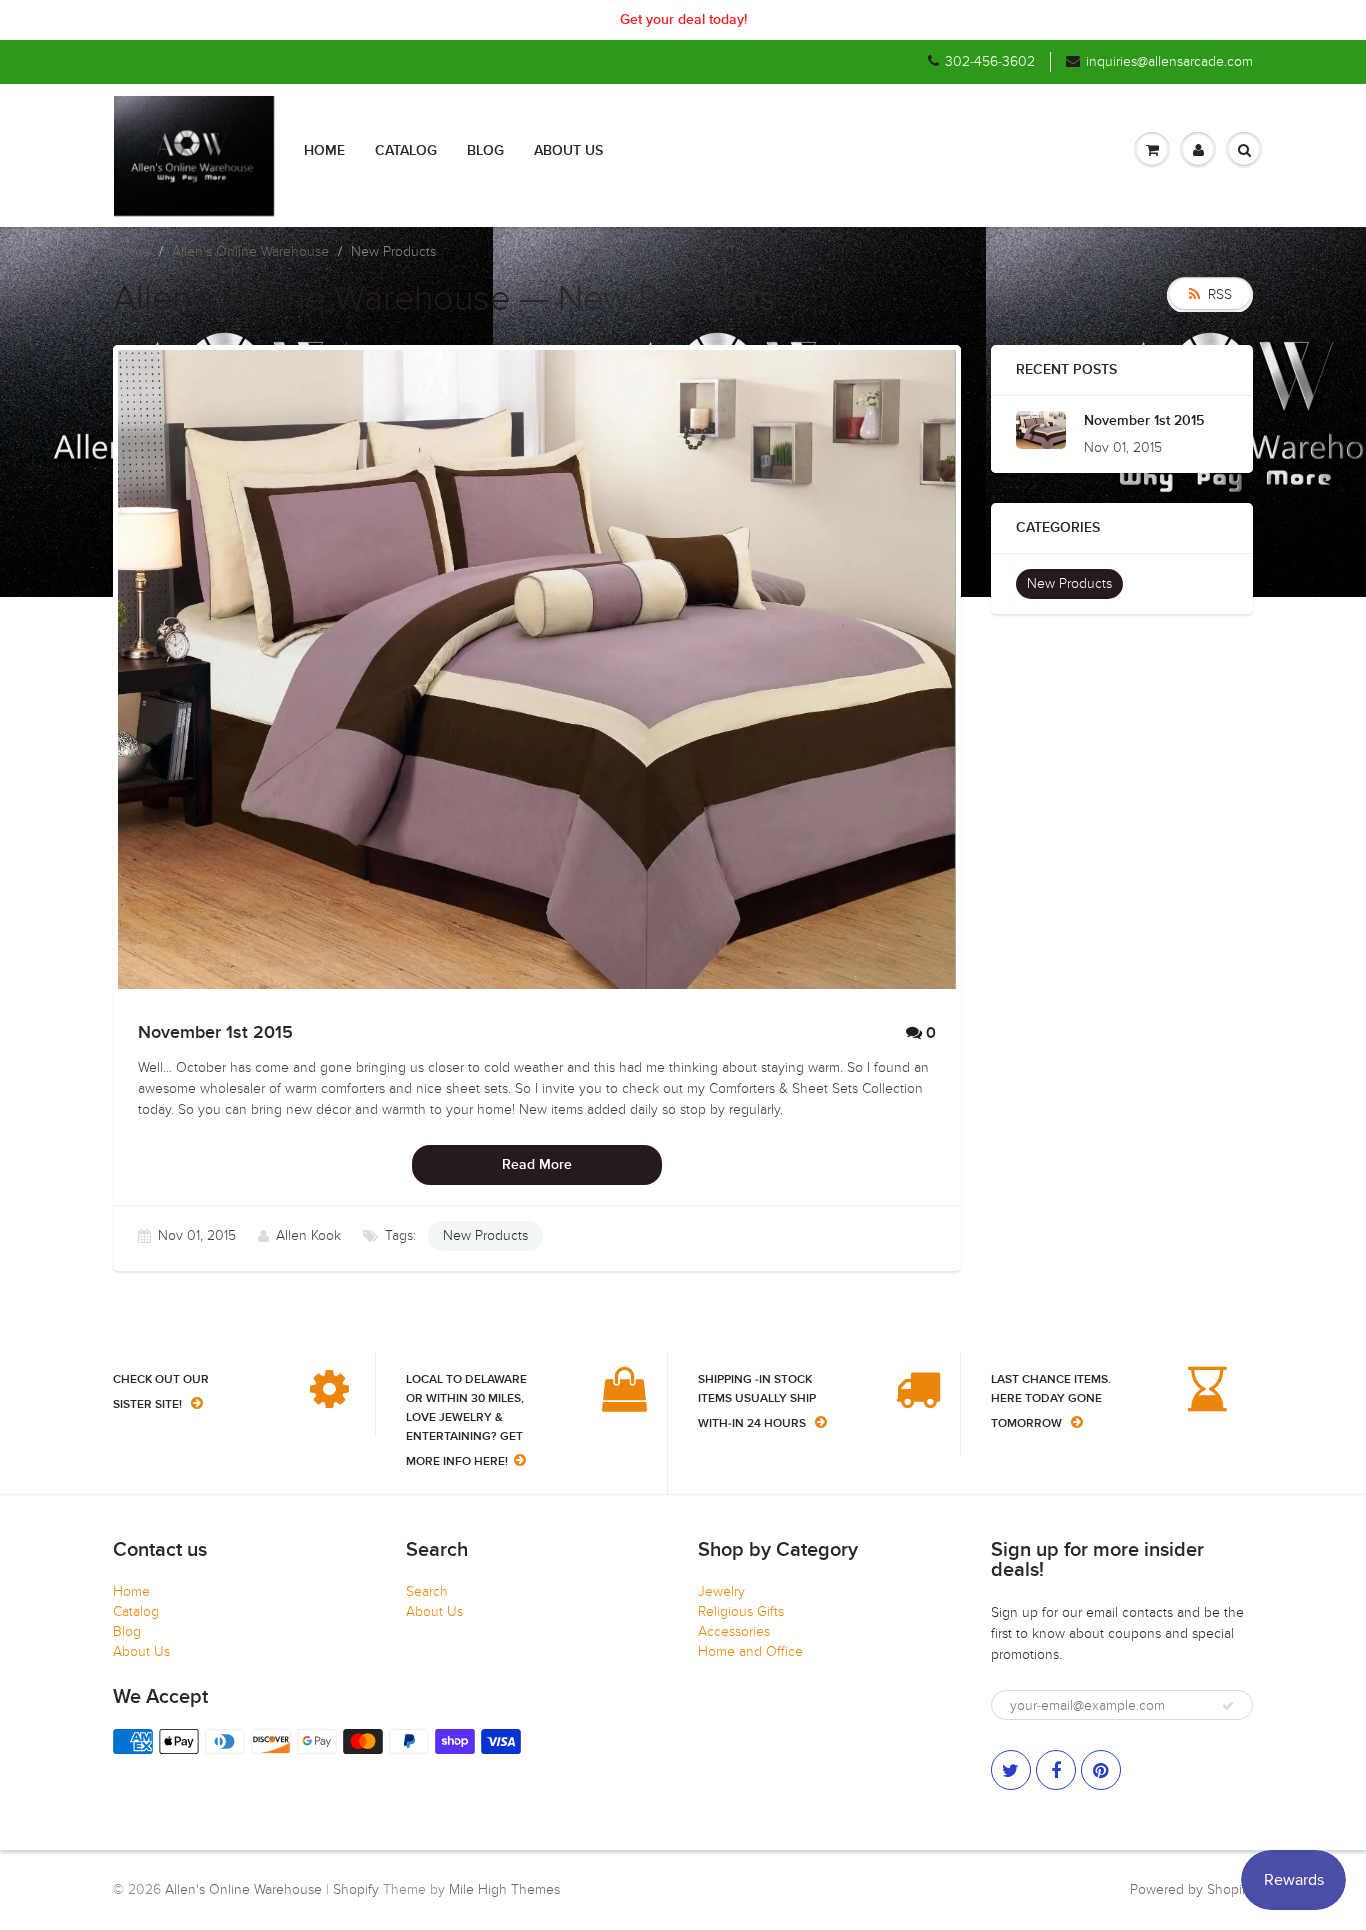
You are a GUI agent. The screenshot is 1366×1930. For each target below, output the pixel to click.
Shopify (356, 1889)
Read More (537, 1165)
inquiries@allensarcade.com (1169, 61)
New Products (485, 1235)
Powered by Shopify (1191, 1889)
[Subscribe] (1228, 1706)
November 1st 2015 (1144, 421)
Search (427, 1591)
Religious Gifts (741, 1611)
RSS (1220, 294)
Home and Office (750, 1651)
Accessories (734, 1631)
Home (324, 151)
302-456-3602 (990, 61)
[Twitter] (1011, 1770)
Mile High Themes (504, 1889)
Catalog (406, 151)
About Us (568, 151)
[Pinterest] (1101, 1770)
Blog (485, 151)
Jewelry (721, 1591)
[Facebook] (1056, 1770)
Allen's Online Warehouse (250, 251)
